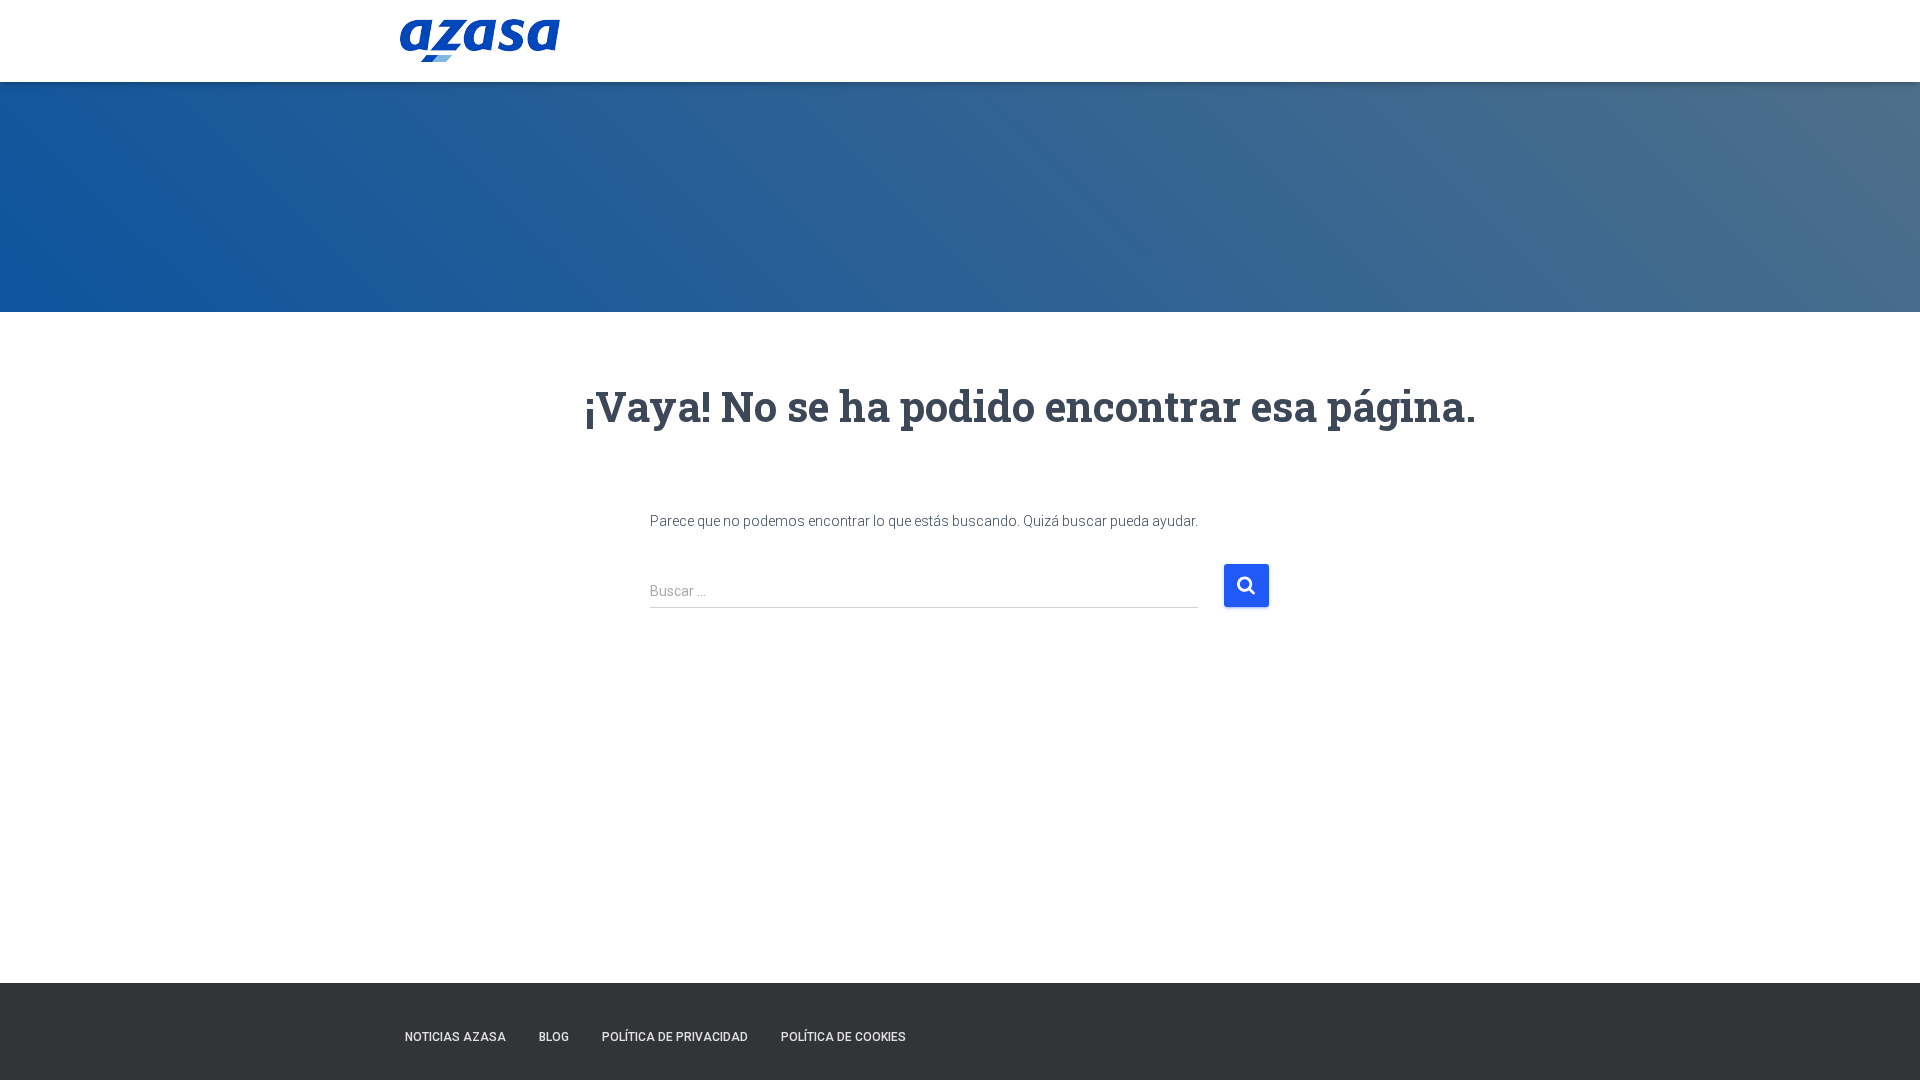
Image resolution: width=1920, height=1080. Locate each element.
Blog (554, 1037)
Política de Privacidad (675, 1037)
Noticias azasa (455, 1037)
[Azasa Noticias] (480, 41)
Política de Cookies (843, 1037)
